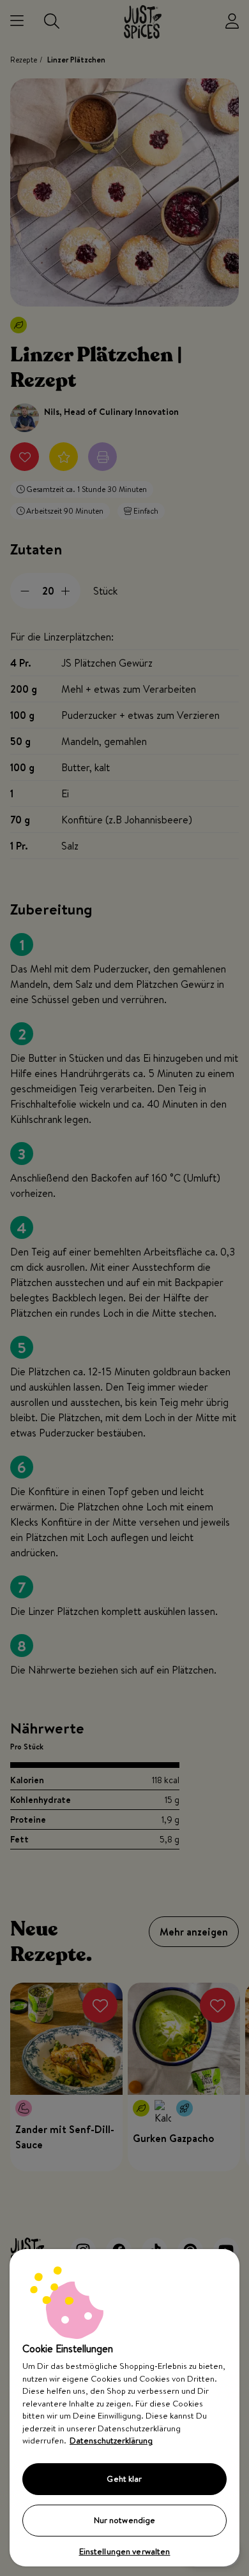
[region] (124, 2408)
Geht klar (124, 2478)
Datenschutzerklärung (111, 2440)
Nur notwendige (125, 2520)
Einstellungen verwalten (125, 2551)
